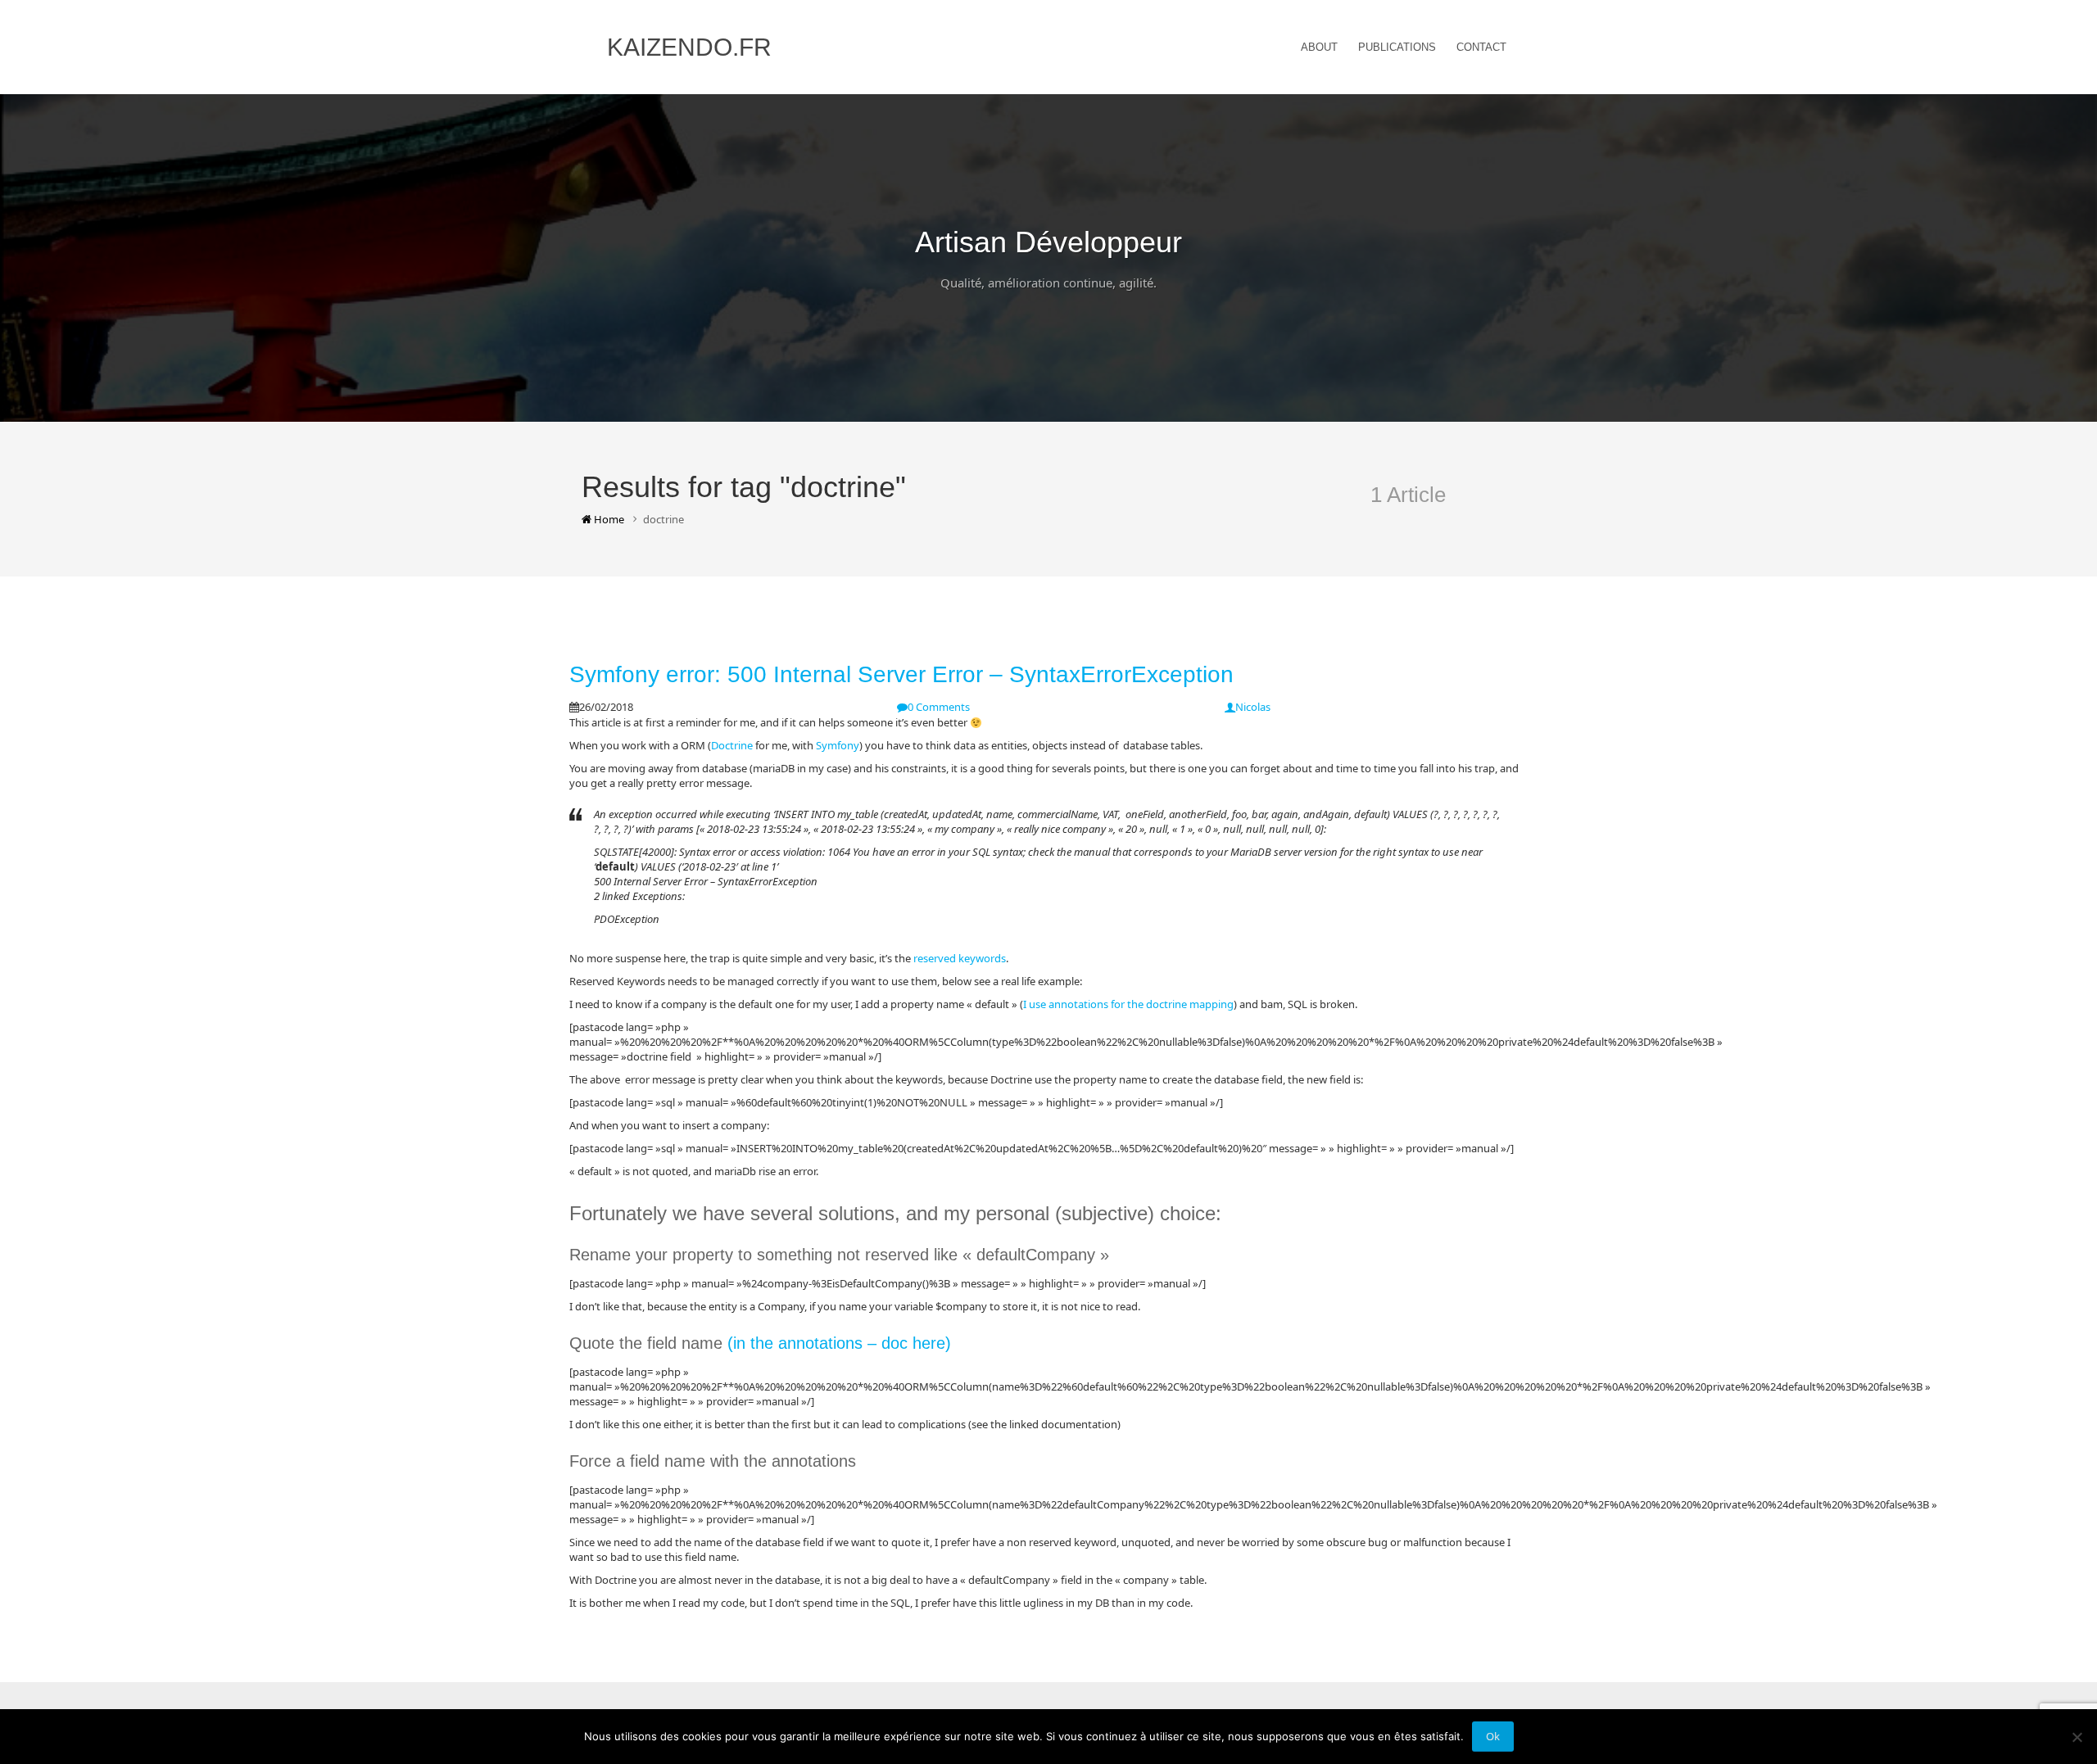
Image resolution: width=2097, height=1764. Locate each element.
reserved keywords (960, 958)
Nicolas (1253, 707)
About (1319, 47)
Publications (1397, 47)
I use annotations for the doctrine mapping (1128, 1004)
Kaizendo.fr (689, 47)
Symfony (838, 745)
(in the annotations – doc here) (839, 1343)
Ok (1493, 1736)
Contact (1481, 47)
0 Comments (939, 707)
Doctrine (732, 745)
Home (608, 519)
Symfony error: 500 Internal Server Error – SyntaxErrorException (901, 674)
